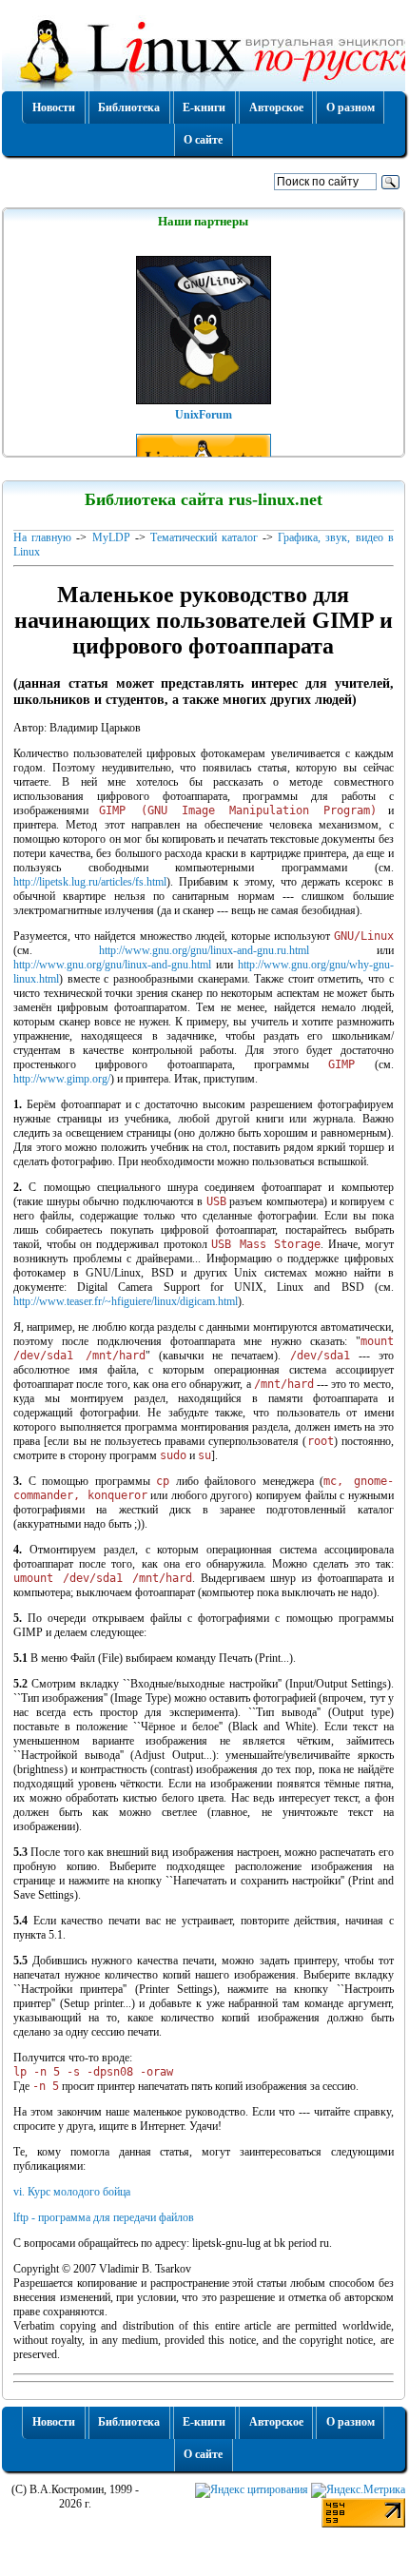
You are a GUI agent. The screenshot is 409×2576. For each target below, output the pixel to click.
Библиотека (129, 107)
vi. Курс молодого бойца (72, 2192)
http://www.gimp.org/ (62, 1079)
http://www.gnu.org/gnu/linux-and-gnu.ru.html (204, 950)
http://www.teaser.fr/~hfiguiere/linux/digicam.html (126, 1301)
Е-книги (204, 107)
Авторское (276, 107)
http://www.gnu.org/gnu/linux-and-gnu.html (112, 965)
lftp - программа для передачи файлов (104, 2217)
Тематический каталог (204, 537)
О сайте (203, 140)
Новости (54, 107)
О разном (351, 107)
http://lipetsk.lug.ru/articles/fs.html (90, 882)
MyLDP (111, 537)
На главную (42, 537)
